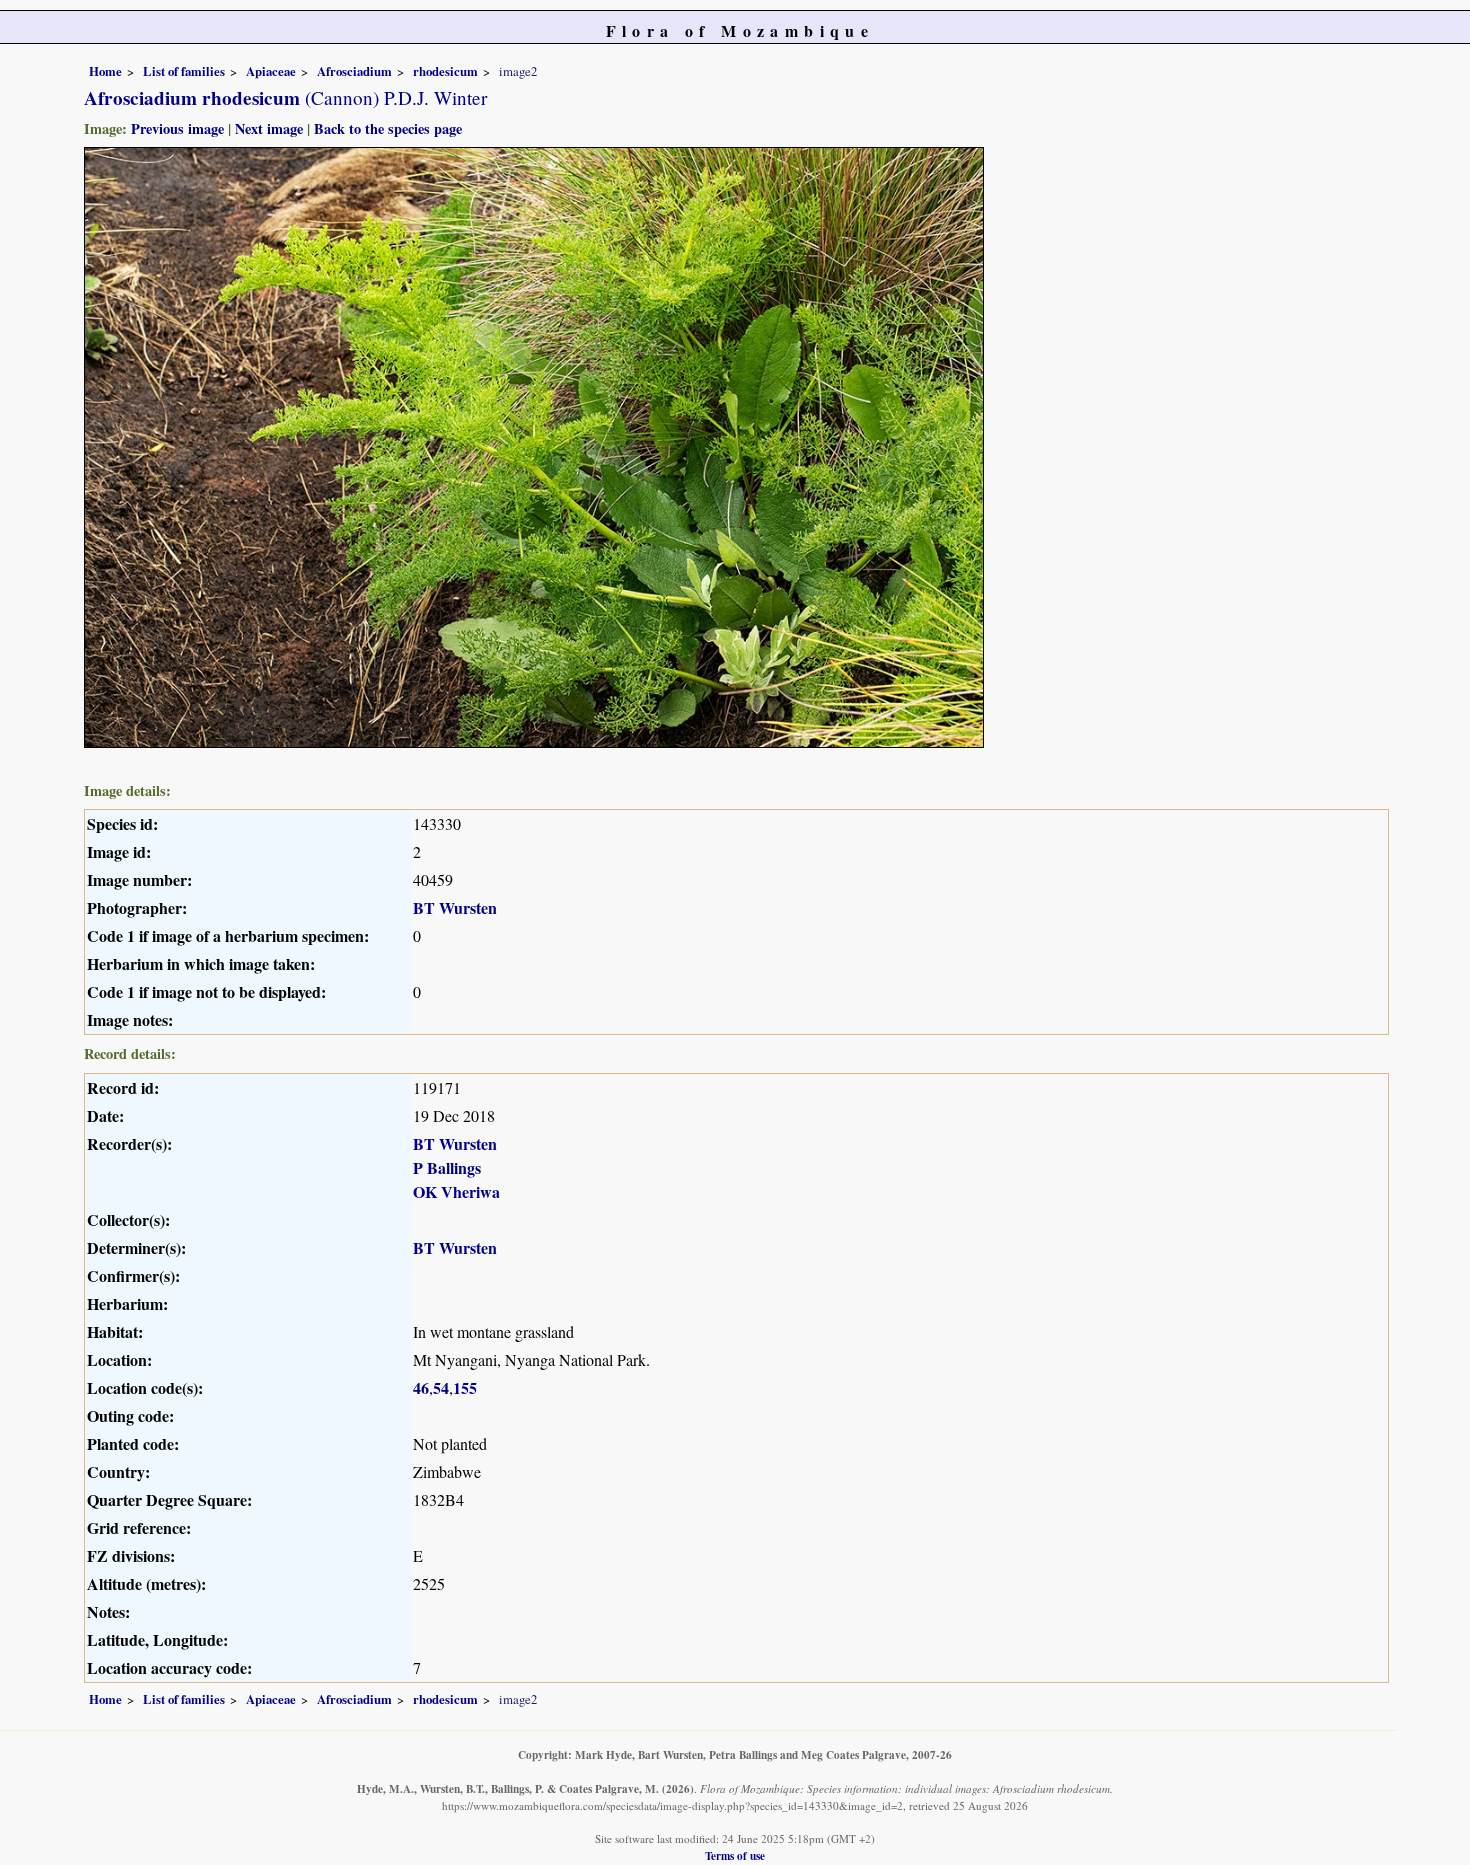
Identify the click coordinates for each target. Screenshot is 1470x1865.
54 (441, 1387)
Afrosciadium (354, 71)
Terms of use (735, 1855)
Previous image (177, 128)
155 (465, 1387)
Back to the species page (388, 128)
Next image (269, 128)
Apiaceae (271, 71)
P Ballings (447, 1167)
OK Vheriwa (456, 1191)
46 (421, 1387)
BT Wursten (455, 907)
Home (105, 71)
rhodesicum (445, 71)
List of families (184, 71)
